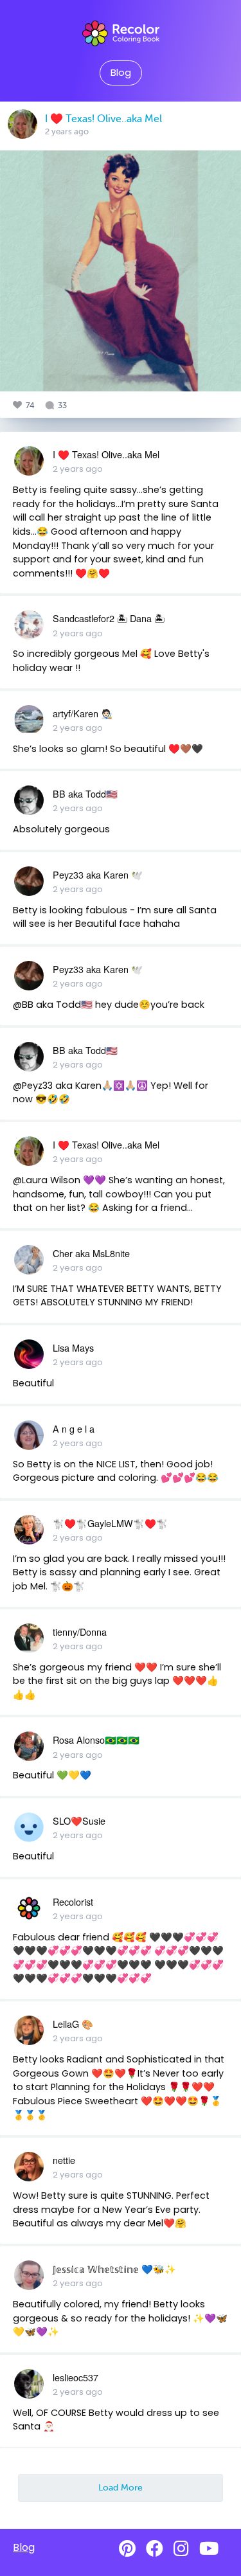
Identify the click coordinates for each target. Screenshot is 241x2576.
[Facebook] (155, 2549)
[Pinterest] (127, 2549)
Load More (121, 2487)
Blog (121, 73)
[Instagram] (181, 2549)
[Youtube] (209, 2549)
